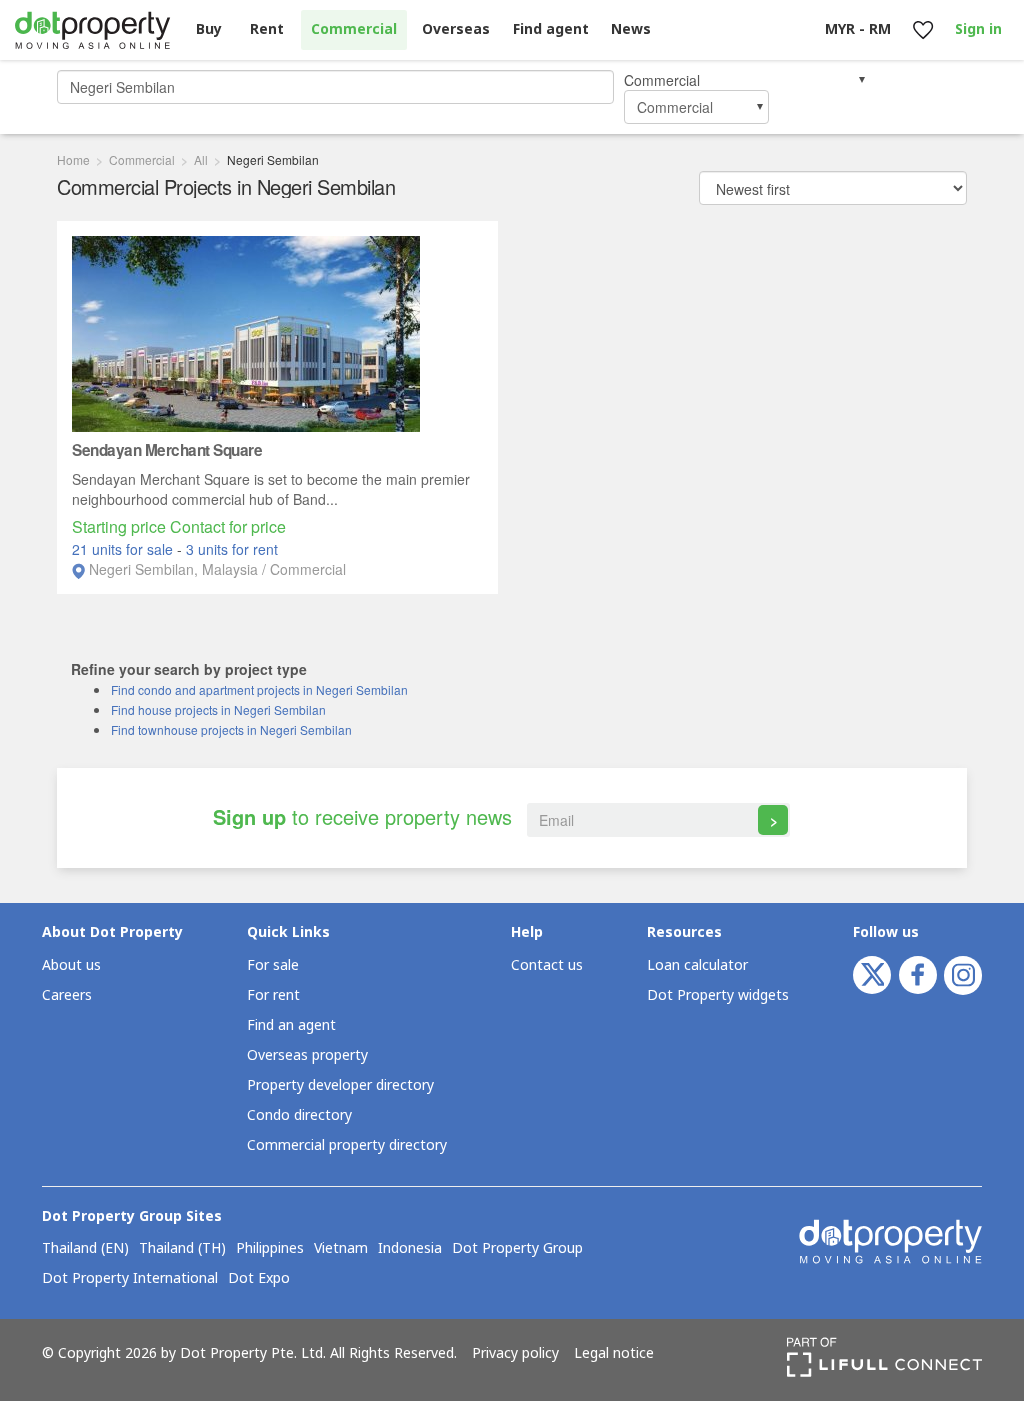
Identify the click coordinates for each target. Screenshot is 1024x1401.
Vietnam (341, 1249)
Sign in (978, 29)
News (631, 29)
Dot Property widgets (718, 995)
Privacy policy (515, 1354)
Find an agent (291, 1025)
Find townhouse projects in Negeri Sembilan (231, 729)
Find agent (551, 29)
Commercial (354, 29)
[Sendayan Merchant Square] (246, 332)
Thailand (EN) (85, 1249)
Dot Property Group (517, 1249)
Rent (267, 29)
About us (71, 965)
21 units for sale (124, 549)
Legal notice (614, 1354)
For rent (273, 995)
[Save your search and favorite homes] (922, 30)
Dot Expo (259, 1279)
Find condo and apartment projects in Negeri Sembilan (259, 689)
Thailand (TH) (182, 1249)
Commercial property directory (347, 1145)
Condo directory (299, 1115)
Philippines (270, 1249)
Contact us (547, 965)
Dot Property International (130, 1279)
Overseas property (307, 1055)
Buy (209, 29)
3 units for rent (232, 549)
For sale (273, 965)
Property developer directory (340, 1085)
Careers (67, 995)
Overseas (456, 29)
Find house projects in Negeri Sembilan (218, 709)
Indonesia (410, 1249)
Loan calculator (697, 965)
